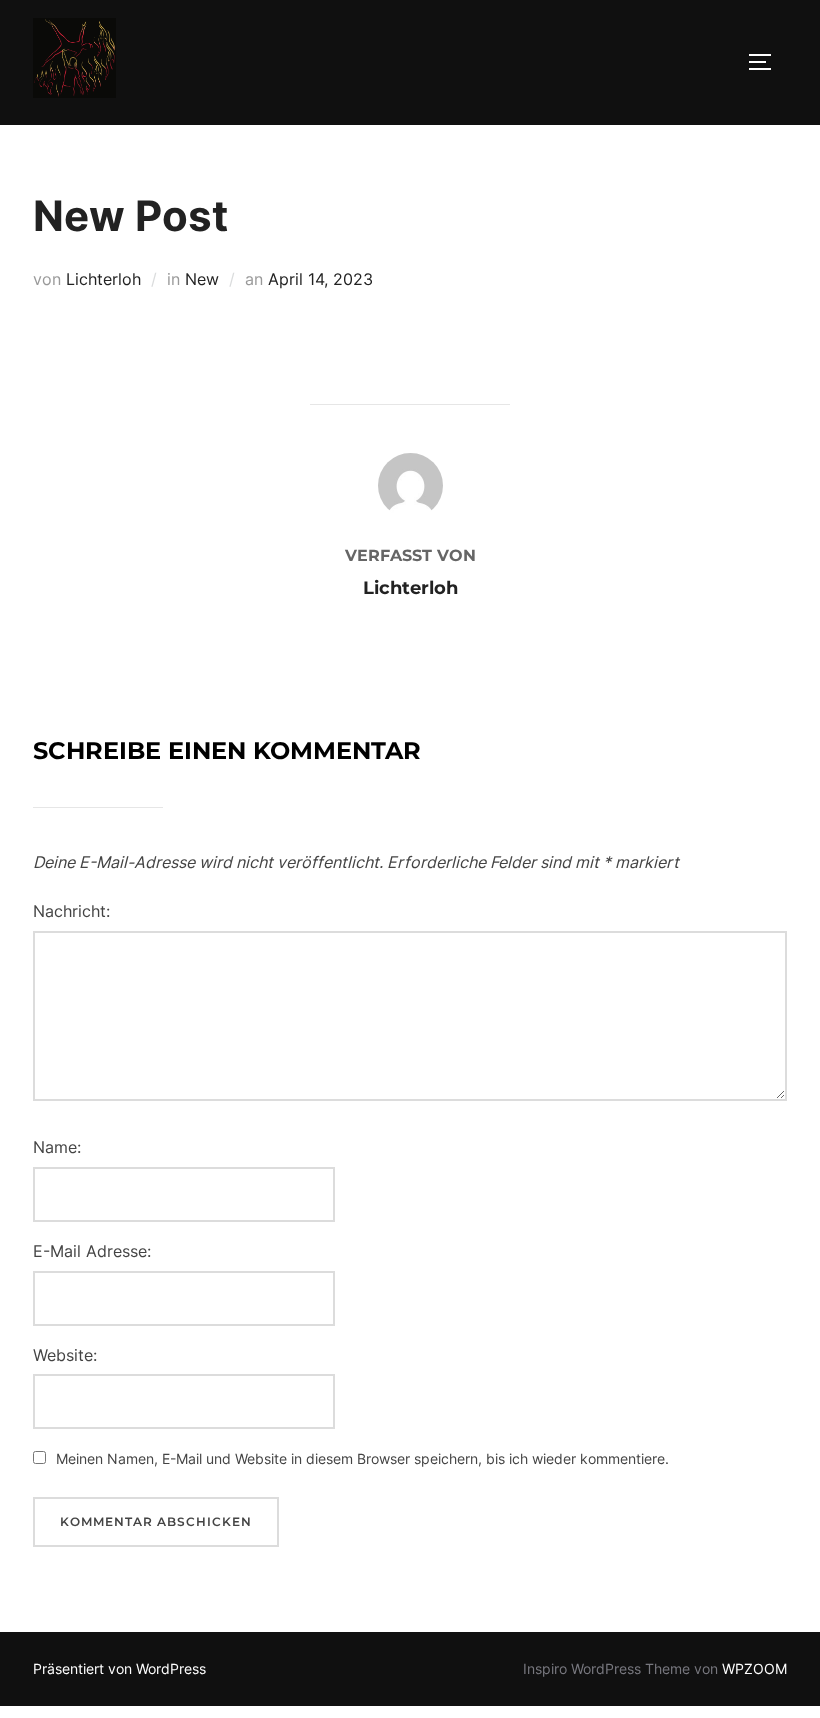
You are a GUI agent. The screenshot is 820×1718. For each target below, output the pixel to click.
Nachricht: (71, 911)
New (202, 279)
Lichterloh (103, 279)
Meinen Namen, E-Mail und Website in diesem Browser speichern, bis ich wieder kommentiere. (362, 1458)
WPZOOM (754, 1668)
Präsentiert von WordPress (119, 1668)
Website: (65, 1355)
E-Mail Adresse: (92, 1251)
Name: (57, 1147)
